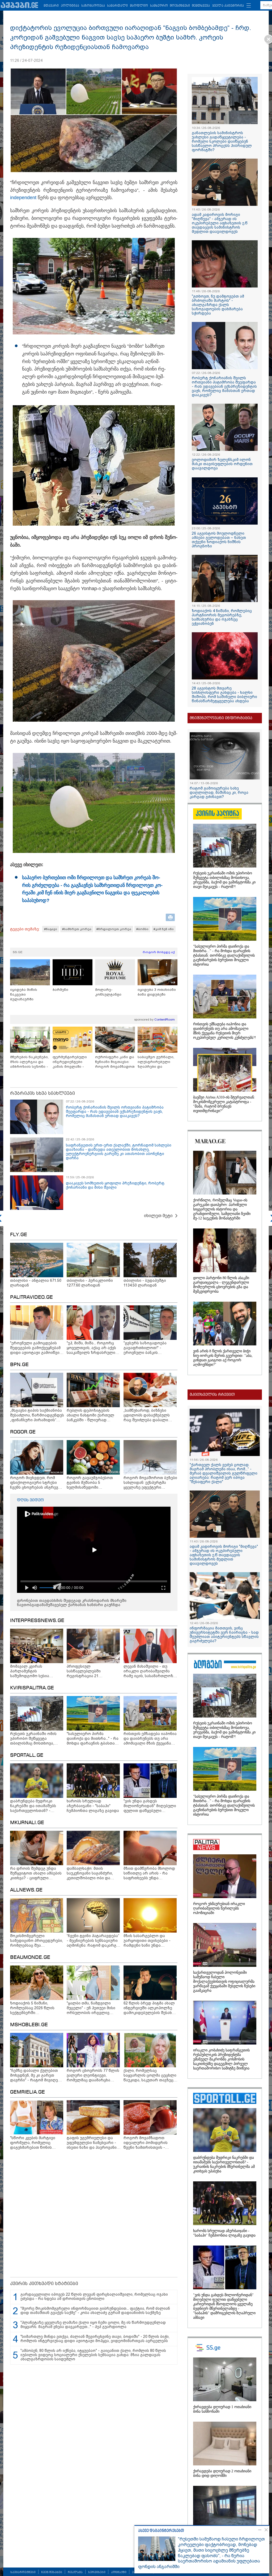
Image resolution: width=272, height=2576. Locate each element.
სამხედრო (159, 6)
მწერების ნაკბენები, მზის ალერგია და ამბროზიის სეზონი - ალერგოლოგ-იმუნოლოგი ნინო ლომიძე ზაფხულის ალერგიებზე (29, 1062)
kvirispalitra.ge (32, 1688)
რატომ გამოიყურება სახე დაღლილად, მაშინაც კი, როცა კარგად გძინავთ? (219, 792)
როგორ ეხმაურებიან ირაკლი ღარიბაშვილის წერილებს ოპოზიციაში (219, 1908)
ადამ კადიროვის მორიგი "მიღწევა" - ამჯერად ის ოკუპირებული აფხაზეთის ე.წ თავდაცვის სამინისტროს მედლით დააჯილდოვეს (220, 223)
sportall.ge (27, 1755)
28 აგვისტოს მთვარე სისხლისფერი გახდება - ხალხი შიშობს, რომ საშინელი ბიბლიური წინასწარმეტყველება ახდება (224, 695)
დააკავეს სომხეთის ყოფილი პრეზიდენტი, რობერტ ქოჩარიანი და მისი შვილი (115, 1185)
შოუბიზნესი (180, 6)
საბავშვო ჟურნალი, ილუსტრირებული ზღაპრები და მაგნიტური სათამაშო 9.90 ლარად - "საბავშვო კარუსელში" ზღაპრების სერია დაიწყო (158, 1062)
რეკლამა (75, 2572)
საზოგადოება (93, 6)
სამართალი (117, 6)
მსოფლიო (139, 6)
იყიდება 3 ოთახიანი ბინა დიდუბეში (157, 992)
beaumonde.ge (30, 1958)
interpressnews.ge (37, 1621)
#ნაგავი (51, 929)
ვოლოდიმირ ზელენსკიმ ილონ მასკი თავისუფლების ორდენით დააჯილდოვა (222, 464)
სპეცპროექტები (23, 2572)
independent (23, 198)
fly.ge (19, 1235)
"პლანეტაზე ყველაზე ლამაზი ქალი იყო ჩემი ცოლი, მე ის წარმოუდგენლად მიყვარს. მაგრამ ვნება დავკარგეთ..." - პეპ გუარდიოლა (93, 2325)
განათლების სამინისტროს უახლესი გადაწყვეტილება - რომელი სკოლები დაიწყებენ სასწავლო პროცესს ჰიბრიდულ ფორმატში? (222, 141)
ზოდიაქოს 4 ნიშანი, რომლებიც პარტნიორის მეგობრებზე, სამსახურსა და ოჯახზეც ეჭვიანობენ (222, 617)
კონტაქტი (119, 2572)
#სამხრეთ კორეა (77, 929)
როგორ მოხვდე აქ (159, 952)
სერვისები (97, 2572)
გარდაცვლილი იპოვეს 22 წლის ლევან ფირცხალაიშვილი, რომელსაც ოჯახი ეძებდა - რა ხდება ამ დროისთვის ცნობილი (94, 2296)
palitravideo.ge (31, 1297)
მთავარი (51, 6)
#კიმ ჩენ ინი (164, 929)
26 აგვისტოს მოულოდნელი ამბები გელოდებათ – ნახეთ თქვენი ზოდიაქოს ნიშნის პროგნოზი (219, 540)
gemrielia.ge (27, 2092)
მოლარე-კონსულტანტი (108, 992)
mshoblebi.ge (29, 2025)
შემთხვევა (201, 6)
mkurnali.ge (27, 1823)
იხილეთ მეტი (158, 1216)
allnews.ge (26, 1890)
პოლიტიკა (70, 6)
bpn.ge (19, 1365)
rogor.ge (23, 1432)
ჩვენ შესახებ (52, 2572)
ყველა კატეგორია (228, 6)
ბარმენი (60, 990)
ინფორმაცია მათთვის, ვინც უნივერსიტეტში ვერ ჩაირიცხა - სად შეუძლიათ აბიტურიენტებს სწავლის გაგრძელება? (224, 1634)
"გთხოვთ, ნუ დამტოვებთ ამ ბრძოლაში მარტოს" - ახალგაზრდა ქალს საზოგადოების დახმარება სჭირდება (218, 305)
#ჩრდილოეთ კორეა (114, 929)
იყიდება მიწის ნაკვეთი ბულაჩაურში (24, 994)
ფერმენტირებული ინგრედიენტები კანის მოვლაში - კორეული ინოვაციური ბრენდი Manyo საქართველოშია (72, 1062)
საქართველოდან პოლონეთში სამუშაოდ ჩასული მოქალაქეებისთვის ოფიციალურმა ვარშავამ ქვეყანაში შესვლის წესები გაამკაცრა (224, 1982)
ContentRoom (165, 1019)
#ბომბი (142, 929)
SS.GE (18, 952)
